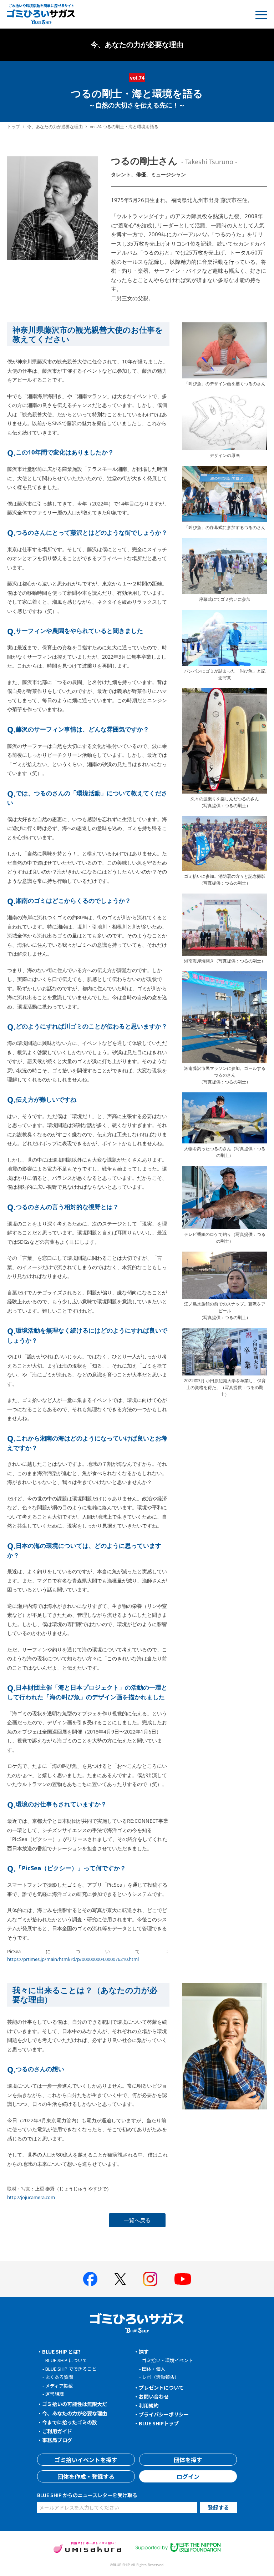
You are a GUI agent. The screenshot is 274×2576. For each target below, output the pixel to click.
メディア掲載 (59, 2386)
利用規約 (149, 2405)
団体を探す (188, 2460)
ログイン (188, 2476)
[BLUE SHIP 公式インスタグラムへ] (150, 2279)
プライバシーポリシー (164, 2414)
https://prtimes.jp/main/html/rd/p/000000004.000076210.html (73, 1959)
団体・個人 (154, 2369)
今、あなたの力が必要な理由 (55, 127)
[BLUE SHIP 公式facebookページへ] (90, 2279)
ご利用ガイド (57, 2431)
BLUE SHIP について (66, 2360)
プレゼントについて (161, 2388)
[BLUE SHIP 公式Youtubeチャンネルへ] (183, 2279)
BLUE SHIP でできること (71, 2369)
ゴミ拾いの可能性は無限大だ (75, 2404)
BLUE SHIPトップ (159, 2423)
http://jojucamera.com (31, 2197)
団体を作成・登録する (86, 2476)
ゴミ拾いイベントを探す (86, 2460)
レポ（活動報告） (161, 2377)
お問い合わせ (154, 2396)
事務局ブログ (57, 2440)
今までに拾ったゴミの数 (70, 2422)
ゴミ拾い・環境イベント (168, 2360)
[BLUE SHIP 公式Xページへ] (120, 2279)
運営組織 (55, 2394)
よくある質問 (59, 2377)
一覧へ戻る (137, 2220)
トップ (14, 127)
